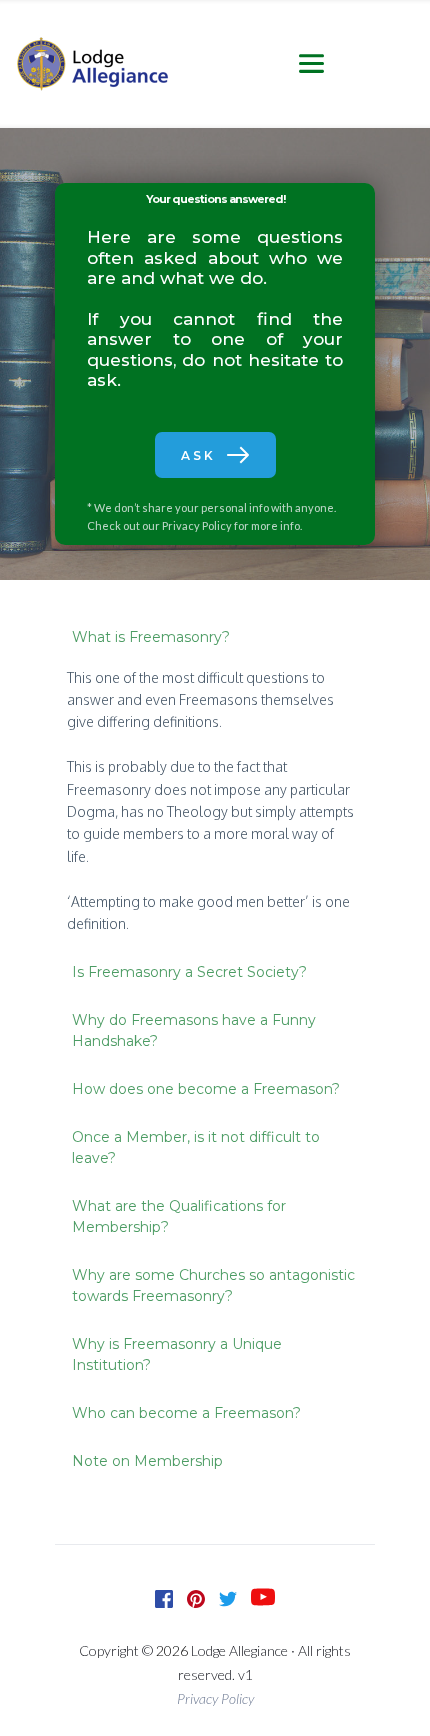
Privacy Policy (197, 525)
